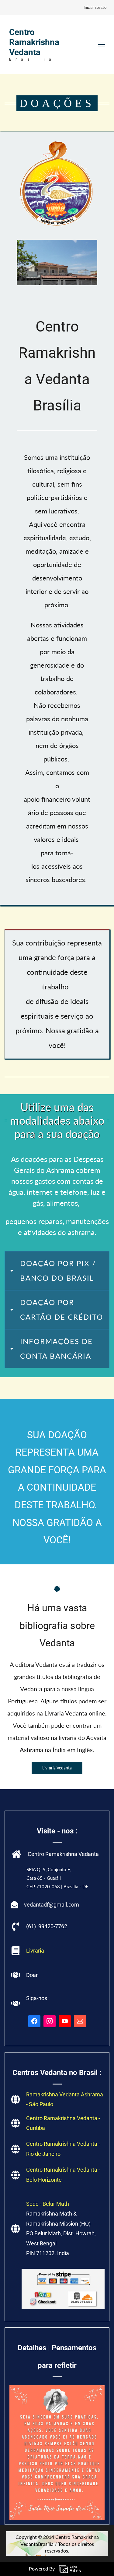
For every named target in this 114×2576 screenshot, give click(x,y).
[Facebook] (34, 2021)
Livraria (35, 1951)
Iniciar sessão (95, 7)
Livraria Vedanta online (75, 1713)
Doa (31, 1975)
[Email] (80, 2021)
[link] (57, 142)
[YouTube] (65, 2021)
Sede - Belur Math (48, 2204)
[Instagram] (50, 2021)
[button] (57, 1271)
